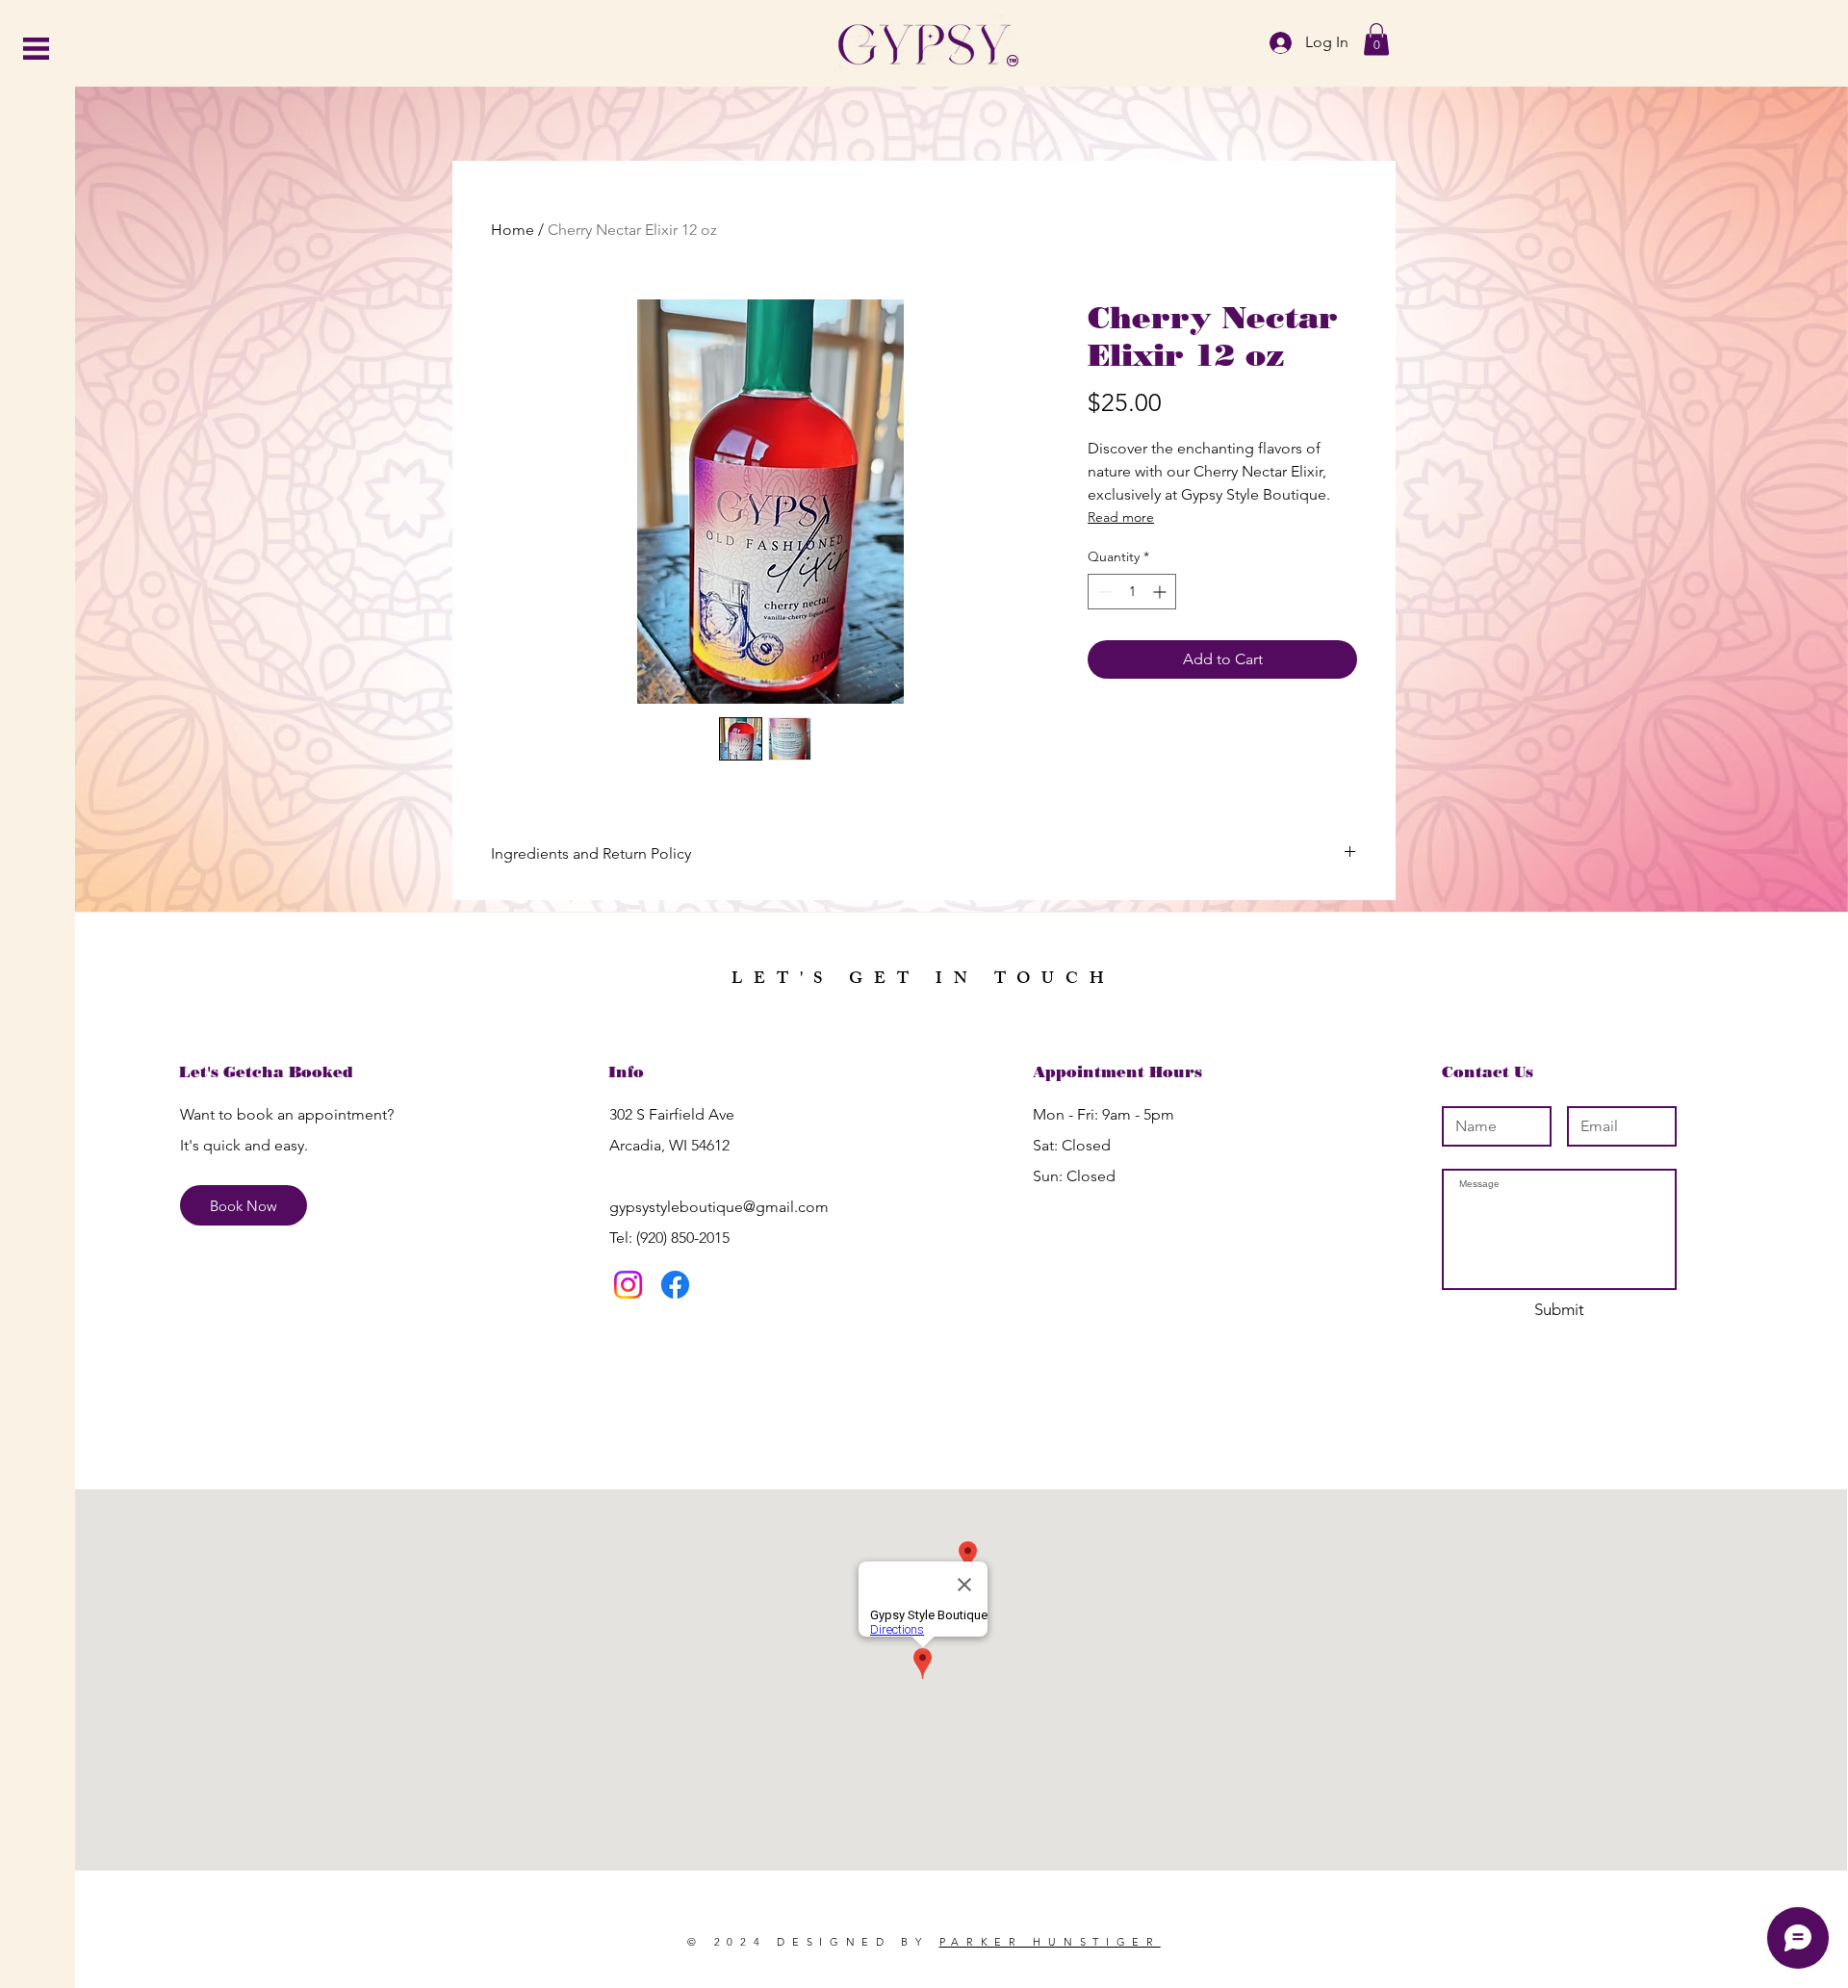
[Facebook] (675, 1285)
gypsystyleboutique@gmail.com (719, 1207)
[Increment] (1161, 592)
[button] (36, 49)
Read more (1121, 517)
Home (513, 230)
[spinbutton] (1132, 592)
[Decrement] (1103, 592)
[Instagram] (628, 1285)
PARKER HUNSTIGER (1050, 1942)
